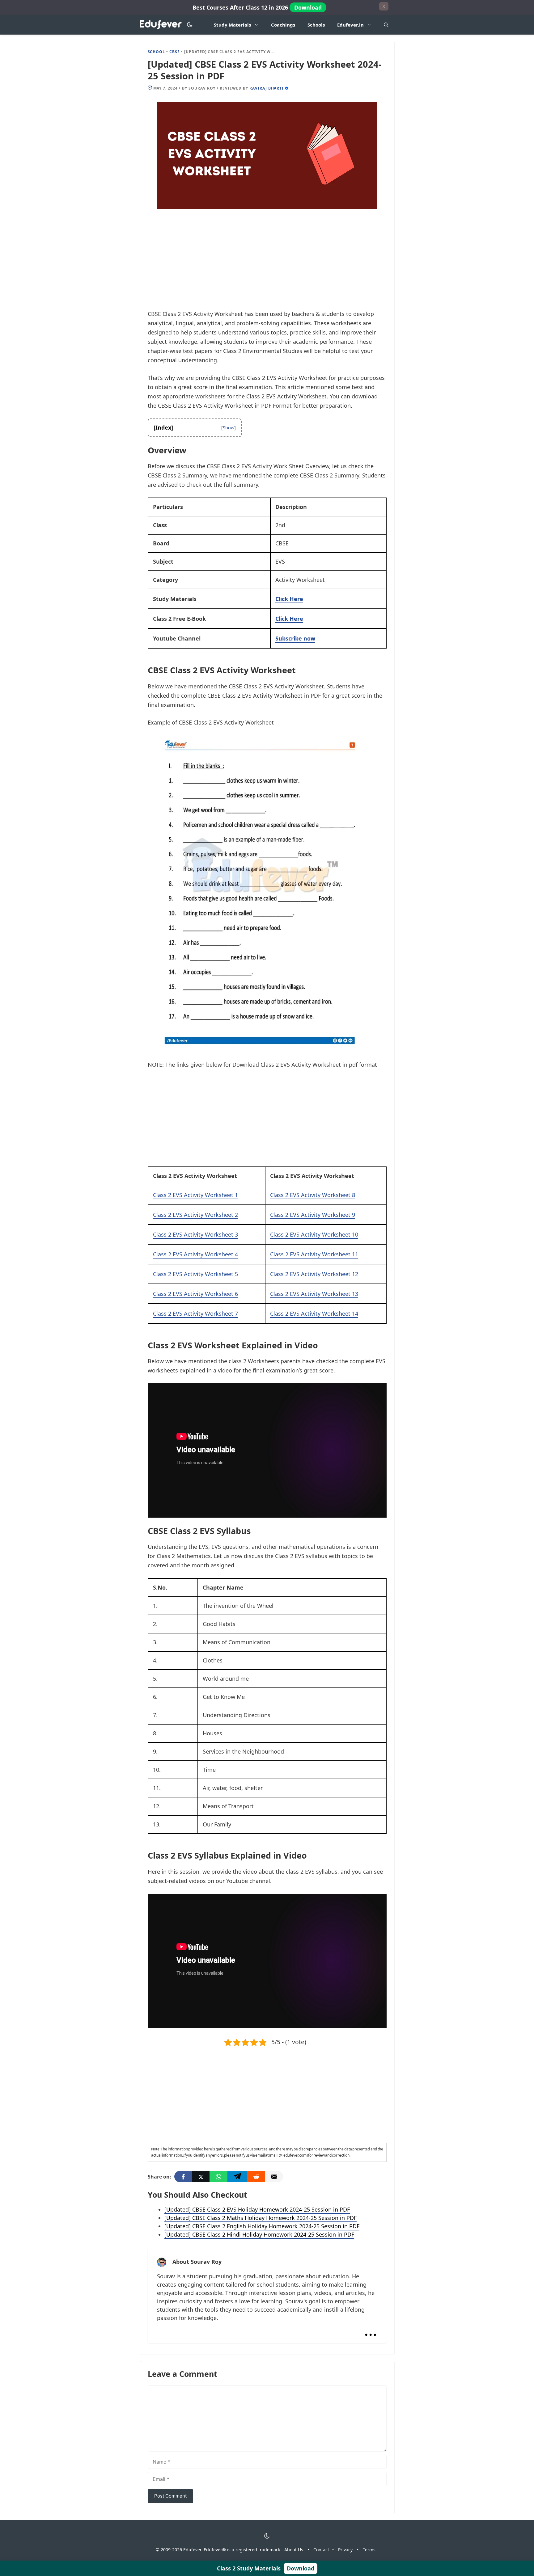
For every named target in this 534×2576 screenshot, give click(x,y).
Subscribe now (295, 638)
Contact (321, 2550)
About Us (294, 2550)
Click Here (289, 599)
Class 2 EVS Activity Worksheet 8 (313, 1195)
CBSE (175, 52)
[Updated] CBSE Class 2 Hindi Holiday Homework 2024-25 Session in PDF (259, 2234)
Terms (369, 2550)
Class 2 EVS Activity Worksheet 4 (195, 1254)
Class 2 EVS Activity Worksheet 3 (195, 1234)
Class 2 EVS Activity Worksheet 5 (195, 1274)
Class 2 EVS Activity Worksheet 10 (314, 1234)
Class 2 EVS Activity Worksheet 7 (195, 1313)
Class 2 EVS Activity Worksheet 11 (314, 1254)
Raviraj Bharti (267, 88)
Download (308, 7)
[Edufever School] (162, 25)
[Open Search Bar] (386, 25)
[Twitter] (201, 2177)
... (371, 2329)
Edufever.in (350, 25)
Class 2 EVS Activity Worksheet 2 (195, 1215)
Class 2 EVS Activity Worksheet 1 (195, 1195)
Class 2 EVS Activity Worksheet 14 (314, 1313)
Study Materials (232, 25)
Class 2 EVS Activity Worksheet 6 (195, 1294)
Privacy (345, 2550)
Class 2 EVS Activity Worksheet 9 (313, 1215)
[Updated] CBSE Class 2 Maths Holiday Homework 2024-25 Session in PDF (261, 2218)
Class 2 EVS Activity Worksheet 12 (314, 1274)
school (157, 52)
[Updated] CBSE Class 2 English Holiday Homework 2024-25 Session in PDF (262, 2226)
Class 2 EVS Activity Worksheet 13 (314, 1294)
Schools (316, 25)
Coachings (283, 25)
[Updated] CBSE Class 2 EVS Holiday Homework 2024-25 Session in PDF (257, 2209)
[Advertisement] (267, 263)
